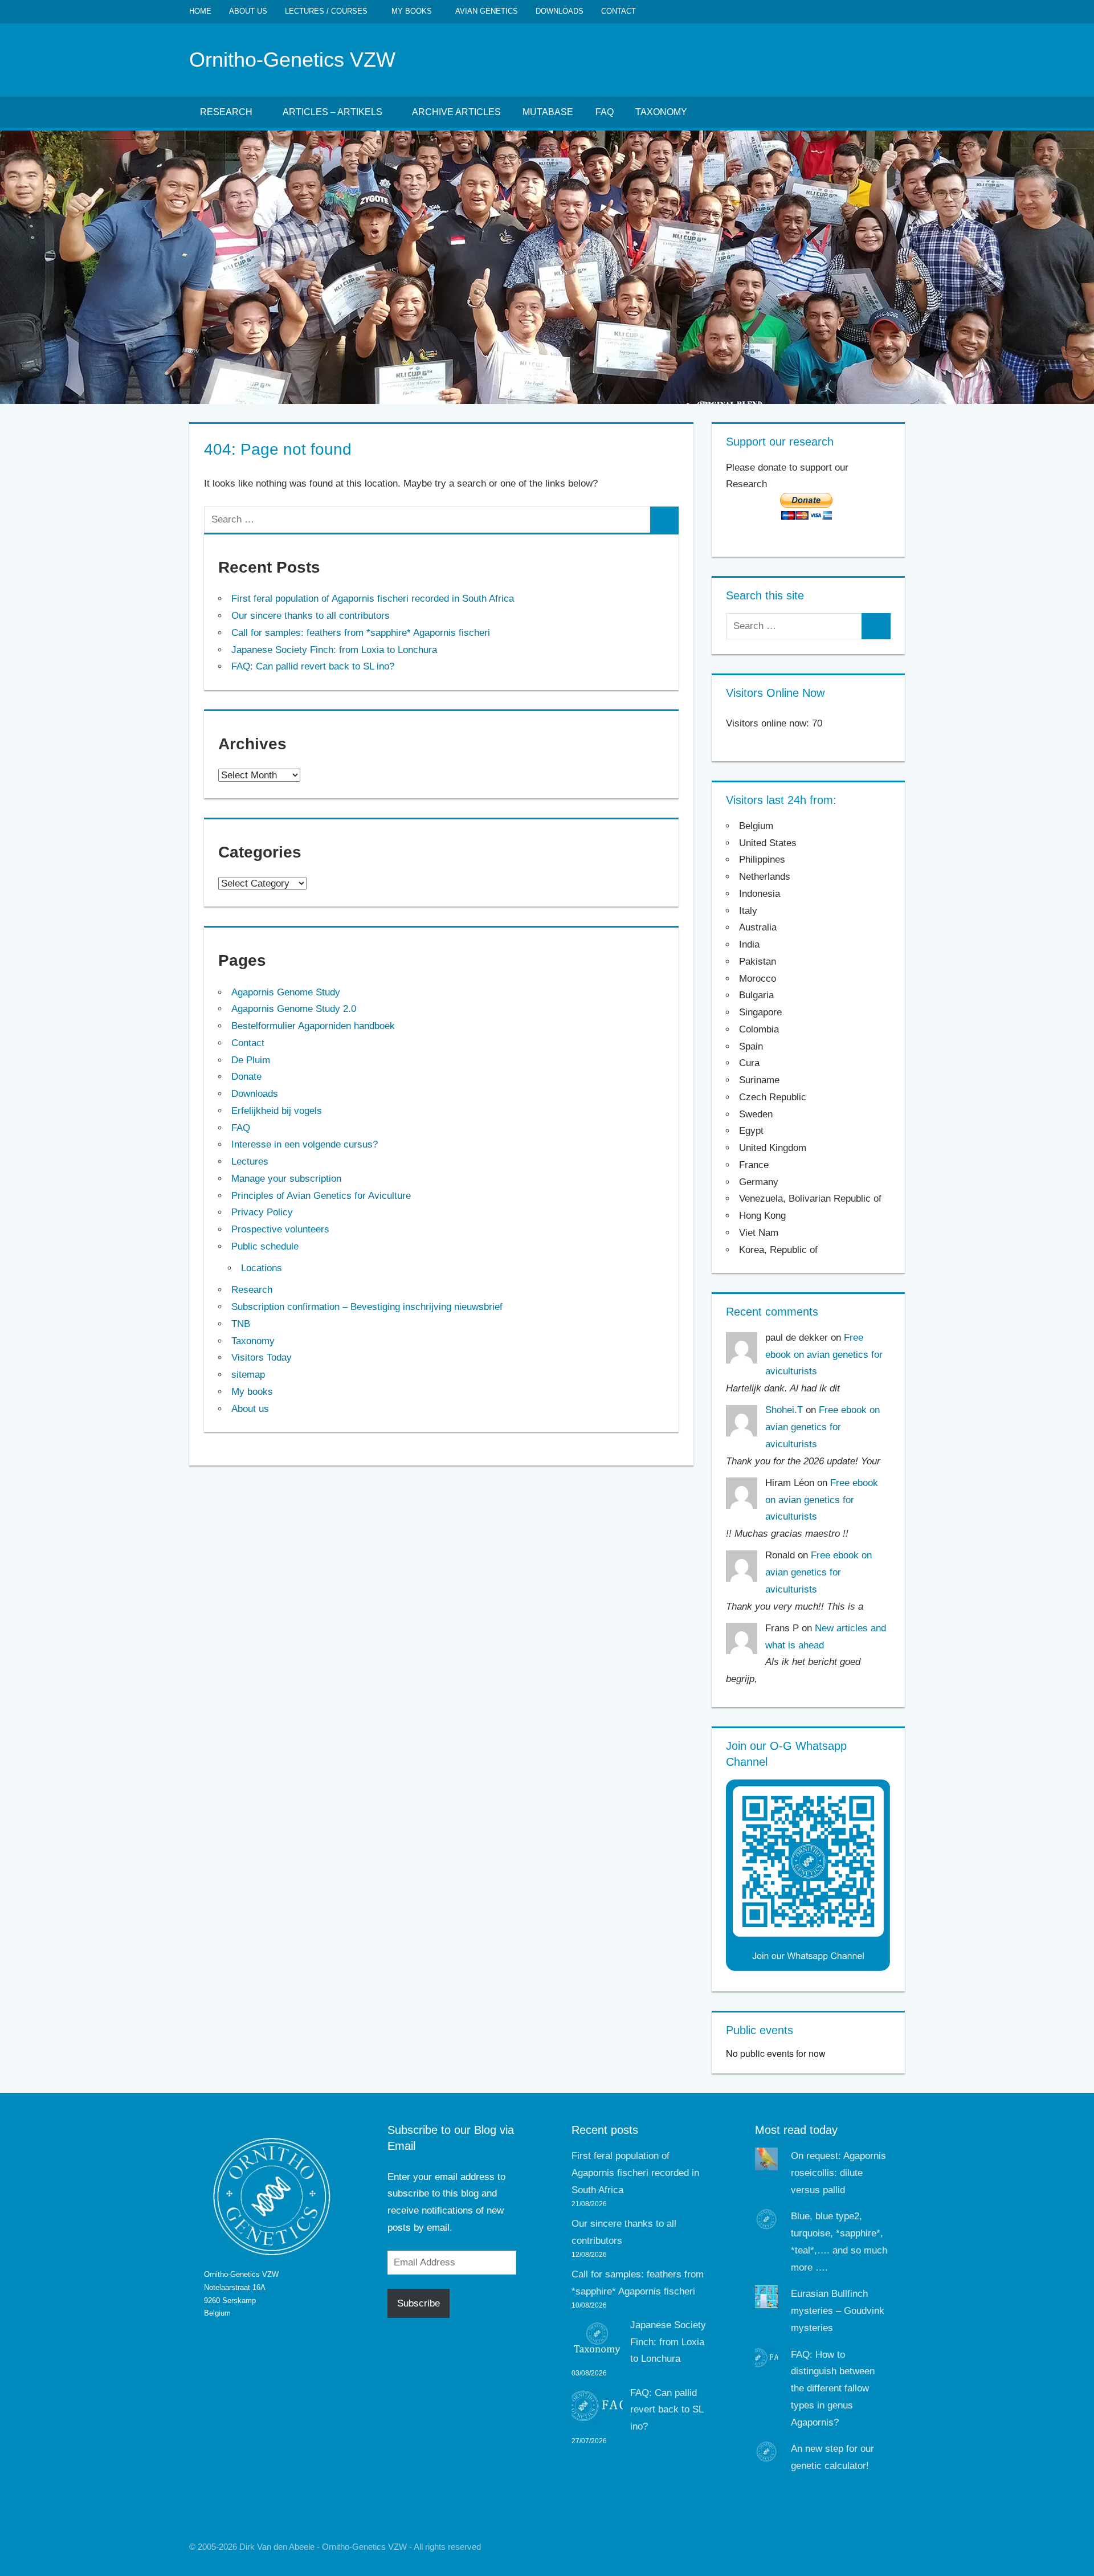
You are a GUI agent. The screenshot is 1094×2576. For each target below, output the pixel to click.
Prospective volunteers (280, 1229)
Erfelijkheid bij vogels (277, 1111)
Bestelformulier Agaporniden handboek (313, 1026)
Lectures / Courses (326, 11)
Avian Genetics (487, 11)
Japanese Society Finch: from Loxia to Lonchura (334, 650)
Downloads (560, 11)
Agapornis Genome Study (286, 992)
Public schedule (265, 1246)
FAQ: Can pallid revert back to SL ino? (313, 666)
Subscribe (419, 2303)
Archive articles (456, 112)
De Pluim (251, 1060)
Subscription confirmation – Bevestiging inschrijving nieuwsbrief (367, 1307)
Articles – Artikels (332, 112)
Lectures (250, 1162)
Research (226, 112)
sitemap (248, 1375)
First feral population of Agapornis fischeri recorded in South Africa (373, 599)
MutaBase (548, 112)
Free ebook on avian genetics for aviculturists (824, 1355)
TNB (241, 1324)
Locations (262, 1268)
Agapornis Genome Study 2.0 (294, 1009)
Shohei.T (784, 1410)
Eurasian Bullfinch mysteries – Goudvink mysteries (838, 2311)
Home (200, 11)
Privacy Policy (262, 1212)
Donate (246, 1077)
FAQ (605, 112)
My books (412, 11)
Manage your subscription (286, 1179)
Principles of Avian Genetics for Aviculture (321, 1196)
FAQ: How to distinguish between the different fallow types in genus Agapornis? (833, 2389)
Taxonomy (661, 112)
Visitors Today (262, 1358)
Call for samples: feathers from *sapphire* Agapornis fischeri (361, 633)
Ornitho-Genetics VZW (292, 60)
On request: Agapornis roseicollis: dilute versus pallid (838, 2173)
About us (248, 11)
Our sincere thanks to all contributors (311, 616)
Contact (619, 11)
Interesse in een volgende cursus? (305, 1144)
